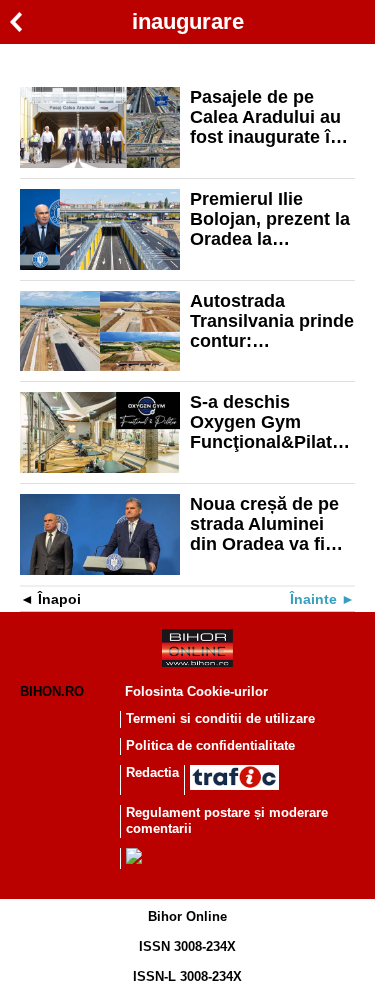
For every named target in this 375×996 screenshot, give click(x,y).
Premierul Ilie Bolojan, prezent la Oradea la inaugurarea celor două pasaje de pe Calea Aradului (270, 219)
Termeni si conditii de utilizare (220, 718)
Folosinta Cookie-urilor (196, 691)
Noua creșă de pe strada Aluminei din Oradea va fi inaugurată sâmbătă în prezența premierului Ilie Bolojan (264, 524)
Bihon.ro (52, 691)
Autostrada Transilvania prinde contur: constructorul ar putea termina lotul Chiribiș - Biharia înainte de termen (272, 321)
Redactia (152, 772)
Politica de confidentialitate (210, 745)
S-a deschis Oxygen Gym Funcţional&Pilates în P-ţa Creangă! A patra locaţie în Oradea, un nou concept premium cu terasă (271, 422)
